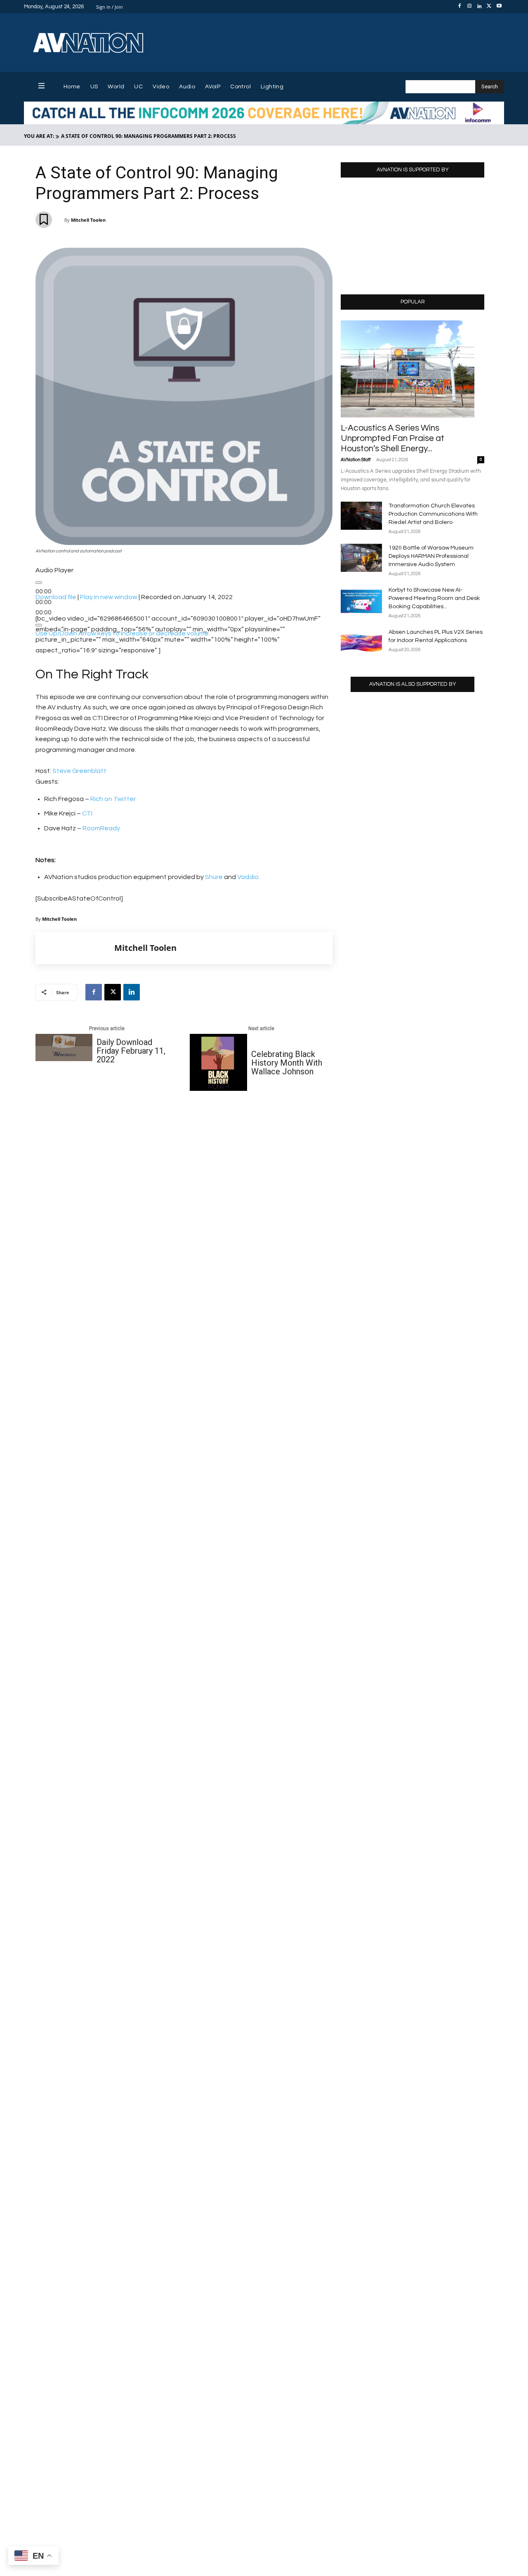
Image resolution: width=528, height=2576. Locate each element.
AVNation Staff (356, 460)
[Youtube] (499, 7)
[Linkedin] (479, 7)
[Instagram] (469, 7)
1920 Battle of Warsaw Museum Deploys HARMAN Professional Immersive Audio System (431, 556)
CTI (87, 813)
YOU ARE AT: (39, 136)
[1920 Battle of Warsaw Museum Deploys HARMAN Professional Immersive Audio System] (361, 558)
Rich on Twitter (113, 799)
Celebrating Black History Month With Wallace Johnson (287, 1063)
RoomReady (101, 828)
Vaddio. (249, 877)
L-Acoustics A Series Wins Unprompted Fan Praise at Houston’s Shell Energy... (392, 438)
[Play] (39, 583)
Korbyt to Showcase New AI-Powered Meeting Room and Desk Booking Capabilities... (434, 598)
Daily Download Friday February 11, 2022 (131, 1051)
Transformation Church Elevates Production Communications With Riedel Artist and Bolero (433, 514)
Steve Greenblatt (79, 771)
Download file (56, 597)
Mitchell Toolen (88, 220)
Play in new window (109, 597)
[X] (489, 7)
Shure (214, 877)
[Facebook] (460, 7)
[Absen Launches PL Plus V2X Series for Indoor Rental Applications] (361, 642)
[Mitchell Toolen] (75, 948)
